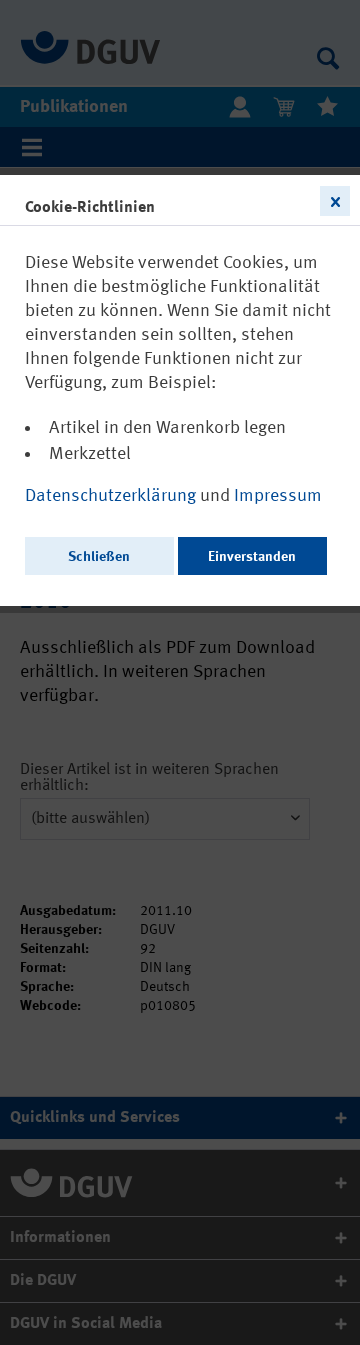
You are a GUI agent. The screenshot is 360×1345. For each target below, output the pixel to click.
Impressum (278, 496)
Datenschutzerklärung (112, 496)
